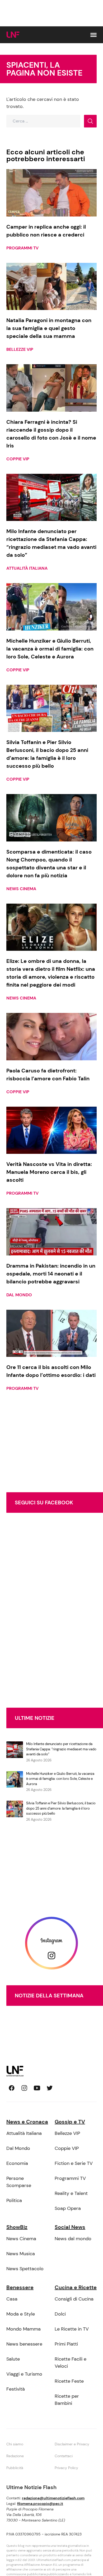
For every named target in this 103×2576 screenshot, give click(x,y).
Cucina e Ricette (76, 2287)
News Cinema (21, 889)
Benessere (20, 2287)
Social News (70, 2227)
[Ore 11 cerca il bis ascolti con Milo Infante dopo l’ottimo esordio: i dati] (51, 1333)
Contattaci (64, 2456)
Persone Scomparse (19, 2182)
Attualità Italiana (27, 568)
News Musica (21, 2254)
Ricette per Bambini (67, 2400)
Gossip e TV (70, 2122)
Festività (16, 2389)
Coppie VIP (18, 459)
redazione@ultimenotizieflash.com (53, 2498)
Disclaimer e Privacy (72, 2444)
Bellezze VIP (20, 349)
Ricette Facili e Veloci (71, 2363)
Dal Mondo (19, 1295)
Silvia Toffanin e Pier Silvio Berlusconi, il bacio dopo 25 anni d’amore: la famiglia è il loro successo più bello (61, 1808)
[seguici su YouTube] (37, 2088)
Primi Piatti (66, 2344)
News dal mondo (73, 2239)
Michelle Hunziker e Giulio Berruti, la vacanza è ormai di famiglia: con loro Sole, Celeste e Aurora (60, 1779)
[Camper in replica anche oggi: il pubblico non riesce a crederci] (51, 193)
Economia (17, 2163)
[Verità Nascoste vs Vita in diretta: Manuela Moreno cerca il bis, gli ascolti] (51, 1130)
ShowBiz (17, 2227)
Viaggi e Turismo (24, 2374)
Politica (14, 2200)
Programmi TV (22, 248)
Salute (13, 2359)
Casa (12, 2299)
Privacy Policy (66, 2468)
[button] (93, 35)
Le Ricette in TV (72, 2329)
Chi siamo (15, 2444)
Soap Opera (68, 2208)
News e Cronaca (27, 2122)
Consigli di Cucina (74, 2299)
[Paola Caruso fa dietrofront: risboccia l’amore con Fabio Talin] (51, 1037)
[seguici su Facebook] (12, 2088)
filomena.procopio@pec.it (40, 2504)
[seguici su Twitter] (50, 2088)
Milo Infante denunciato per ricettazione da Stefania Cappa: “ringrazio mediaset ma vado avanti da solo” (61, 1749)
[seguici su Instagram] (24, 2088)
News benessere (24, 2344)
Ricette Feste (69, 2381)
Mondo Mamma (24, 2329)
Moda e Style (21, 2314)
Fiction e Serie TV (74, 2163)
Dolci (60, 2314)
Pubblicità (15, 2468)
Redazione (15, 2456)
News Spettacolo (25, 2269)
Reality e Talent (71, 2193)
